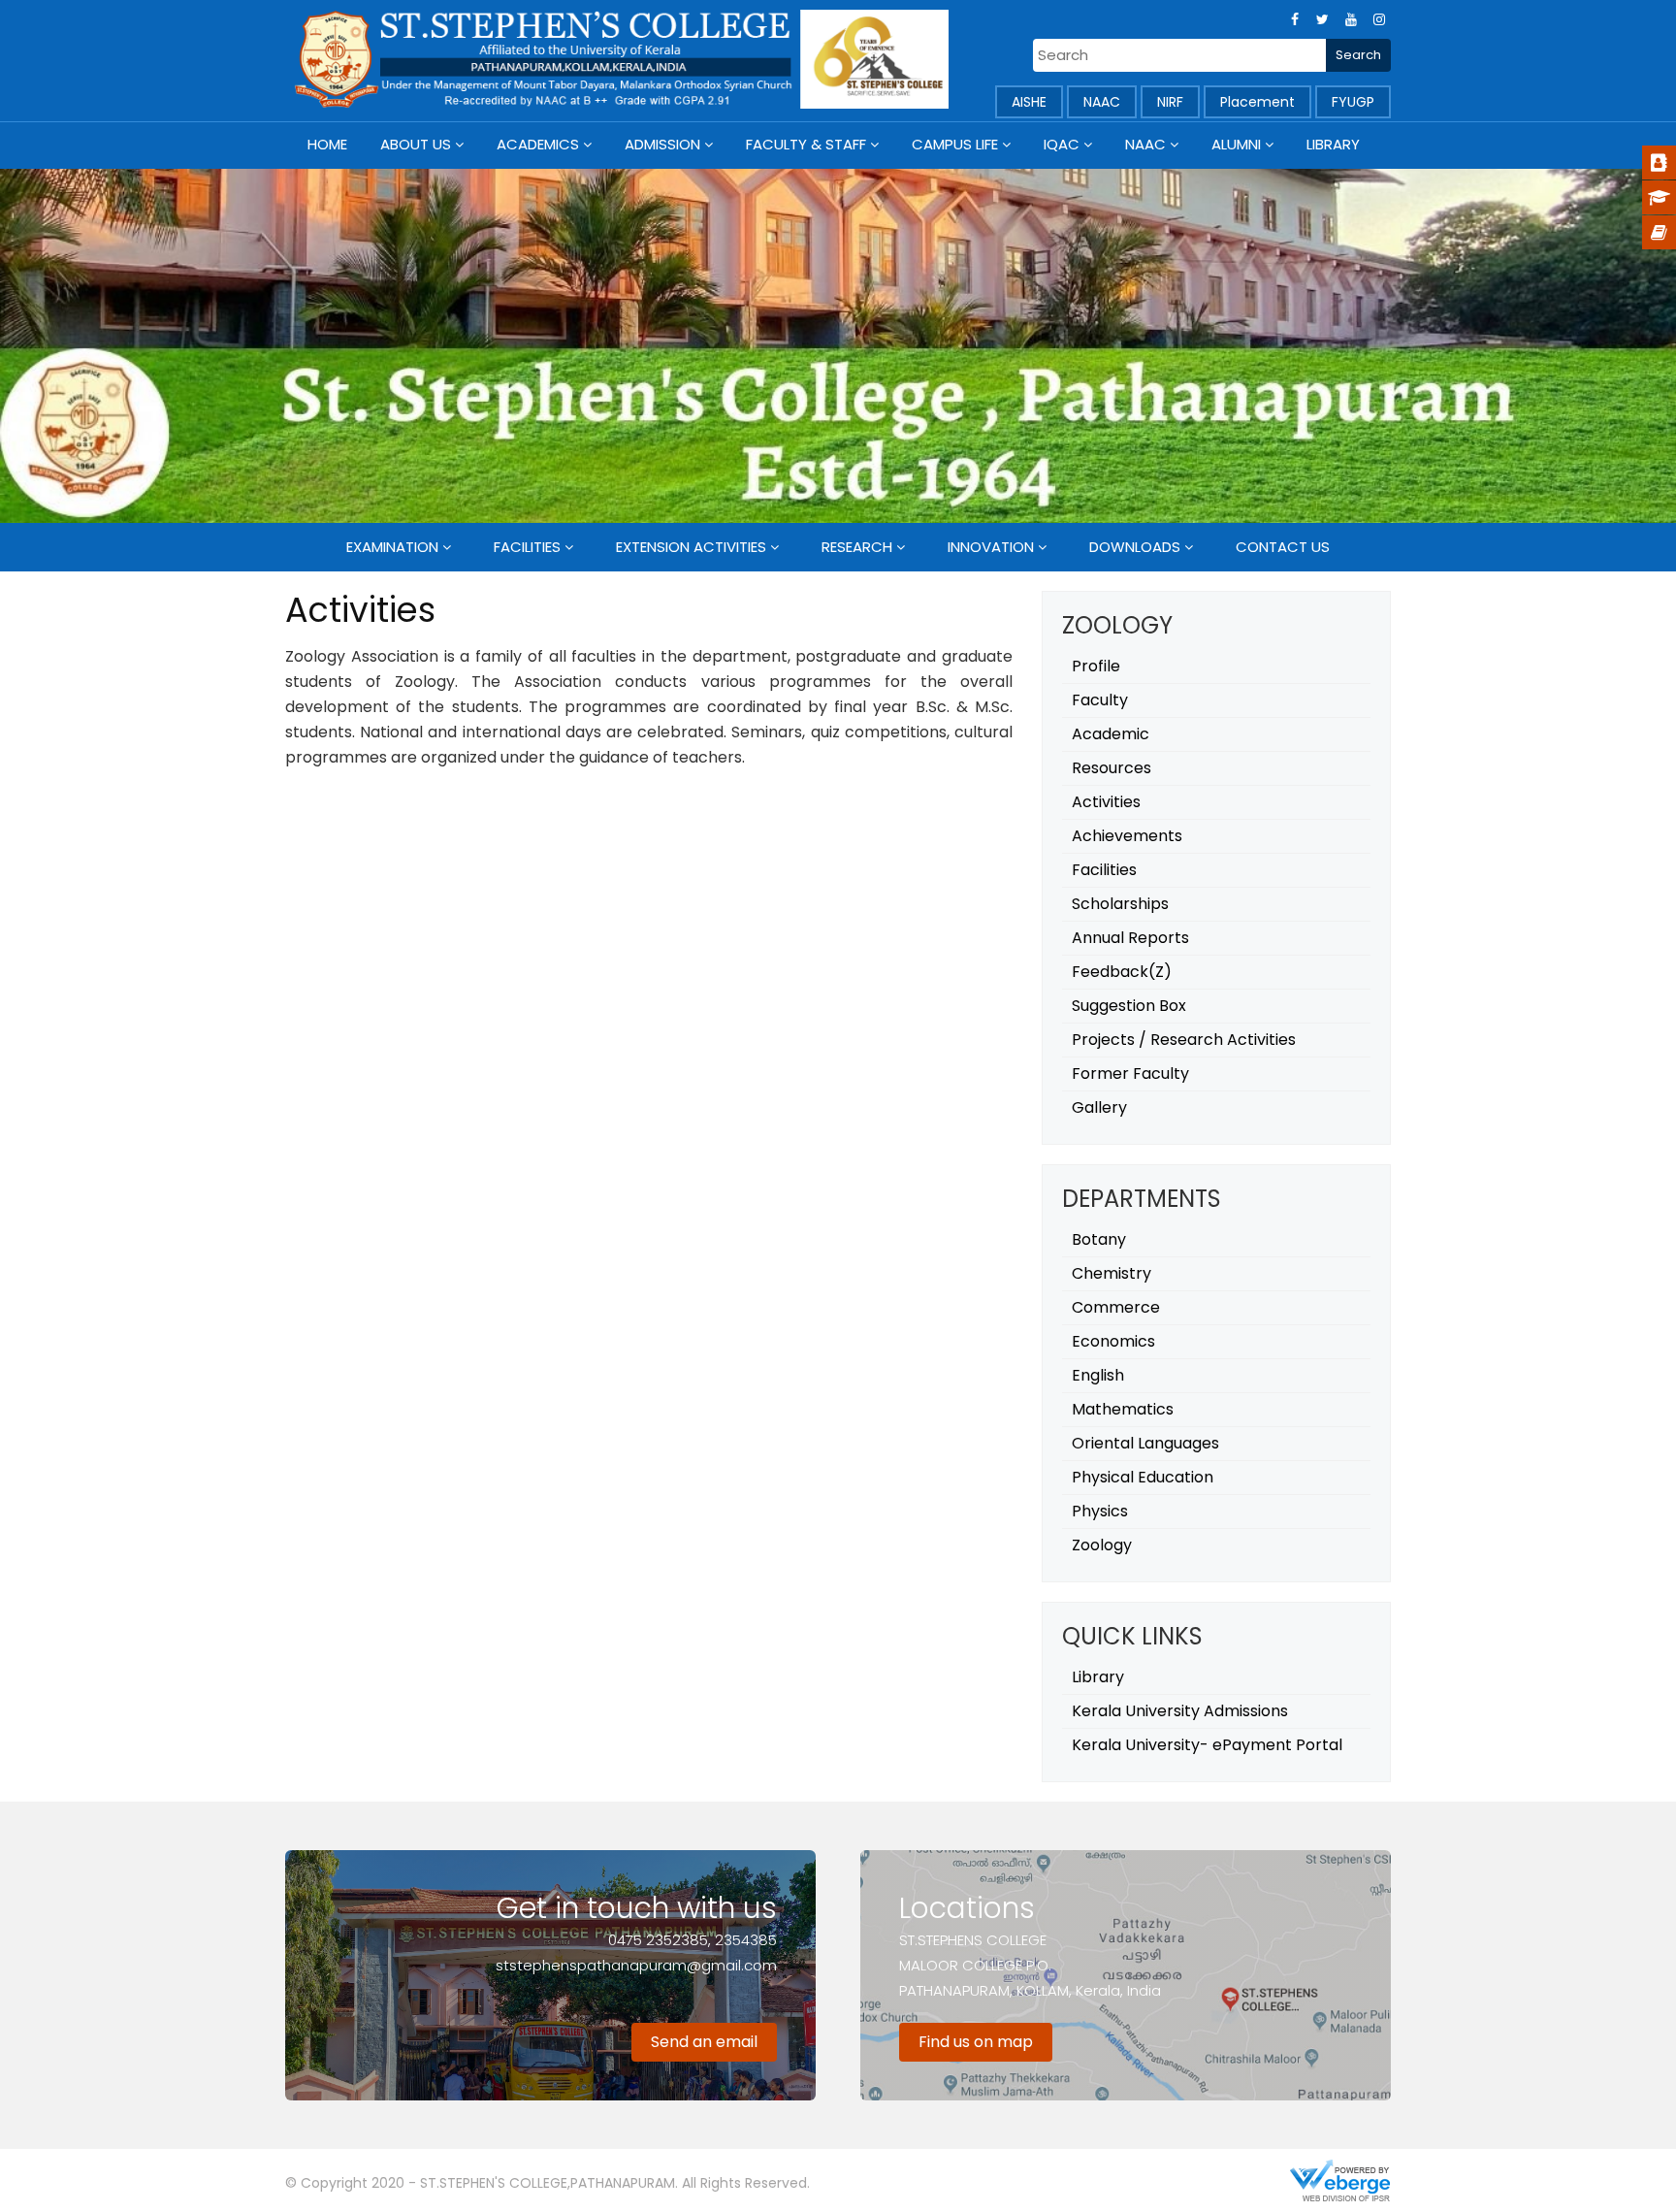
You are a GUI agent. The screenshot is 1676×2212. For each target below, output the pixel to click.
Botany (1099, 1239)
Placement (1257, 102)
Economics (1113, 1341)
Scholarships (1120, 904)
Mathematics (1123, 1409)
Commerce (1116, 1307)
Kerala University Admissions (1180, 1711)
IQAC (1062, 144)
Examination (392, 547)
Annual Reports (1130, 938)
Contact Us (1283, 547)
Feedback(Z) (1122, 972)
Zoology (1102, 1545)
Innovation (991, 547)
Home (327, 144)
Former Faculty (1130, 1073)
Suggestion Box (1129, 1006)
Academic (1111, 734)
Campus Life (955, 144)
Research (857, 547)
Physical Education (1143, 1477)
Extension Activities (691, 547)
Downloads (1135, 547)
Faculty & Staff (806, 144)
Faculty (1100, 700)
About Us (416, 144)
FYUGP (1353, 102)
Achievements (1127, 836)
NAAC (1102, 102)
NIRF (1170, 102)
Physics (1100, 1511)
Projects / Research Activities (1184, 1040)
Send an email (704, 2042)
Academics (538, 144)
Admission (662, 144)
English (1098, 1375)
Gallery (1099, 1107)
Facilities (527, 547)
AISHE (1029, 102)
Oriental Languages (1145, 1443)
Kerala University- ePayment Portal (1207, 1745)
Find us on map (976, 2042)
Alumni (1236, 144)
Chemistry (1112, 1273)
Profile (1096, 666)
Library (1333, 144)
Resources (1112, 768)
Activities (1106, 802)
